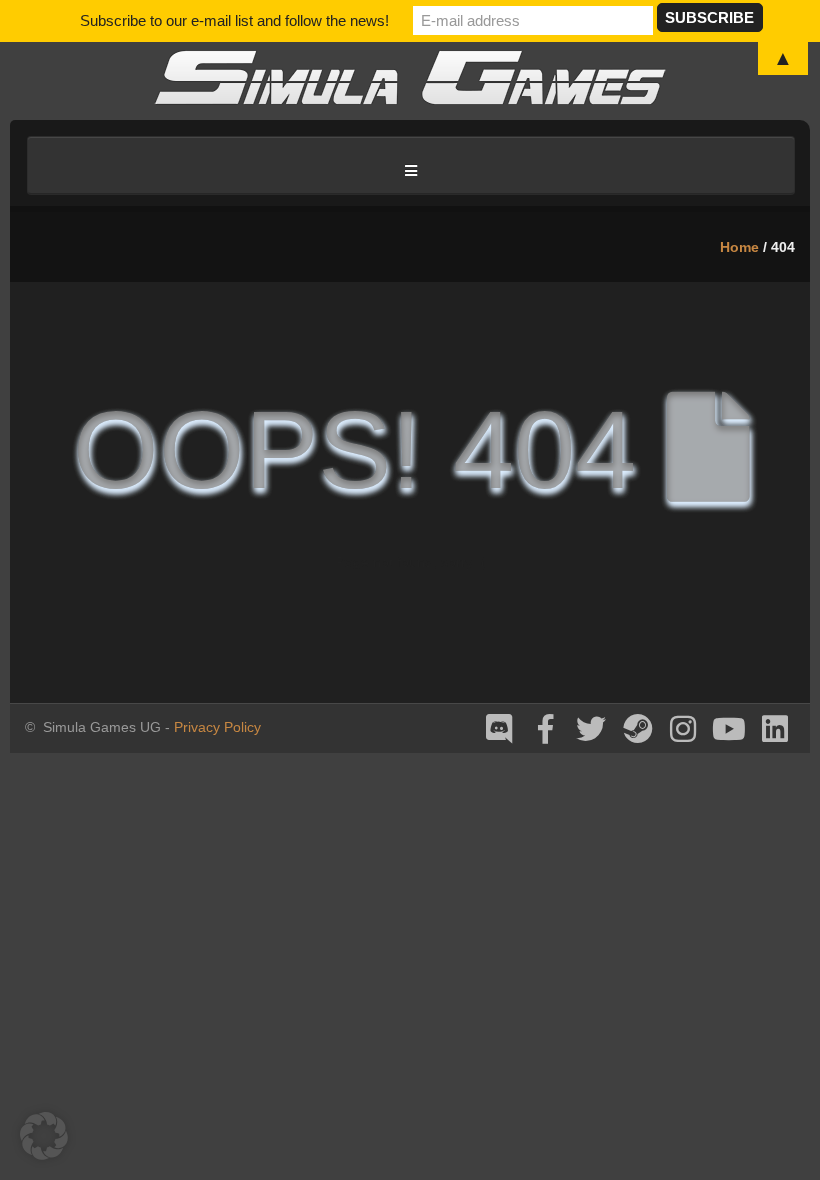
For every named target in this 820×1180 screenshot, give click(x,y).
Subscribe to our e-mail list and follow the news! (234, 20)
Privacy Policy (217, 727)
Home (739, 247)
